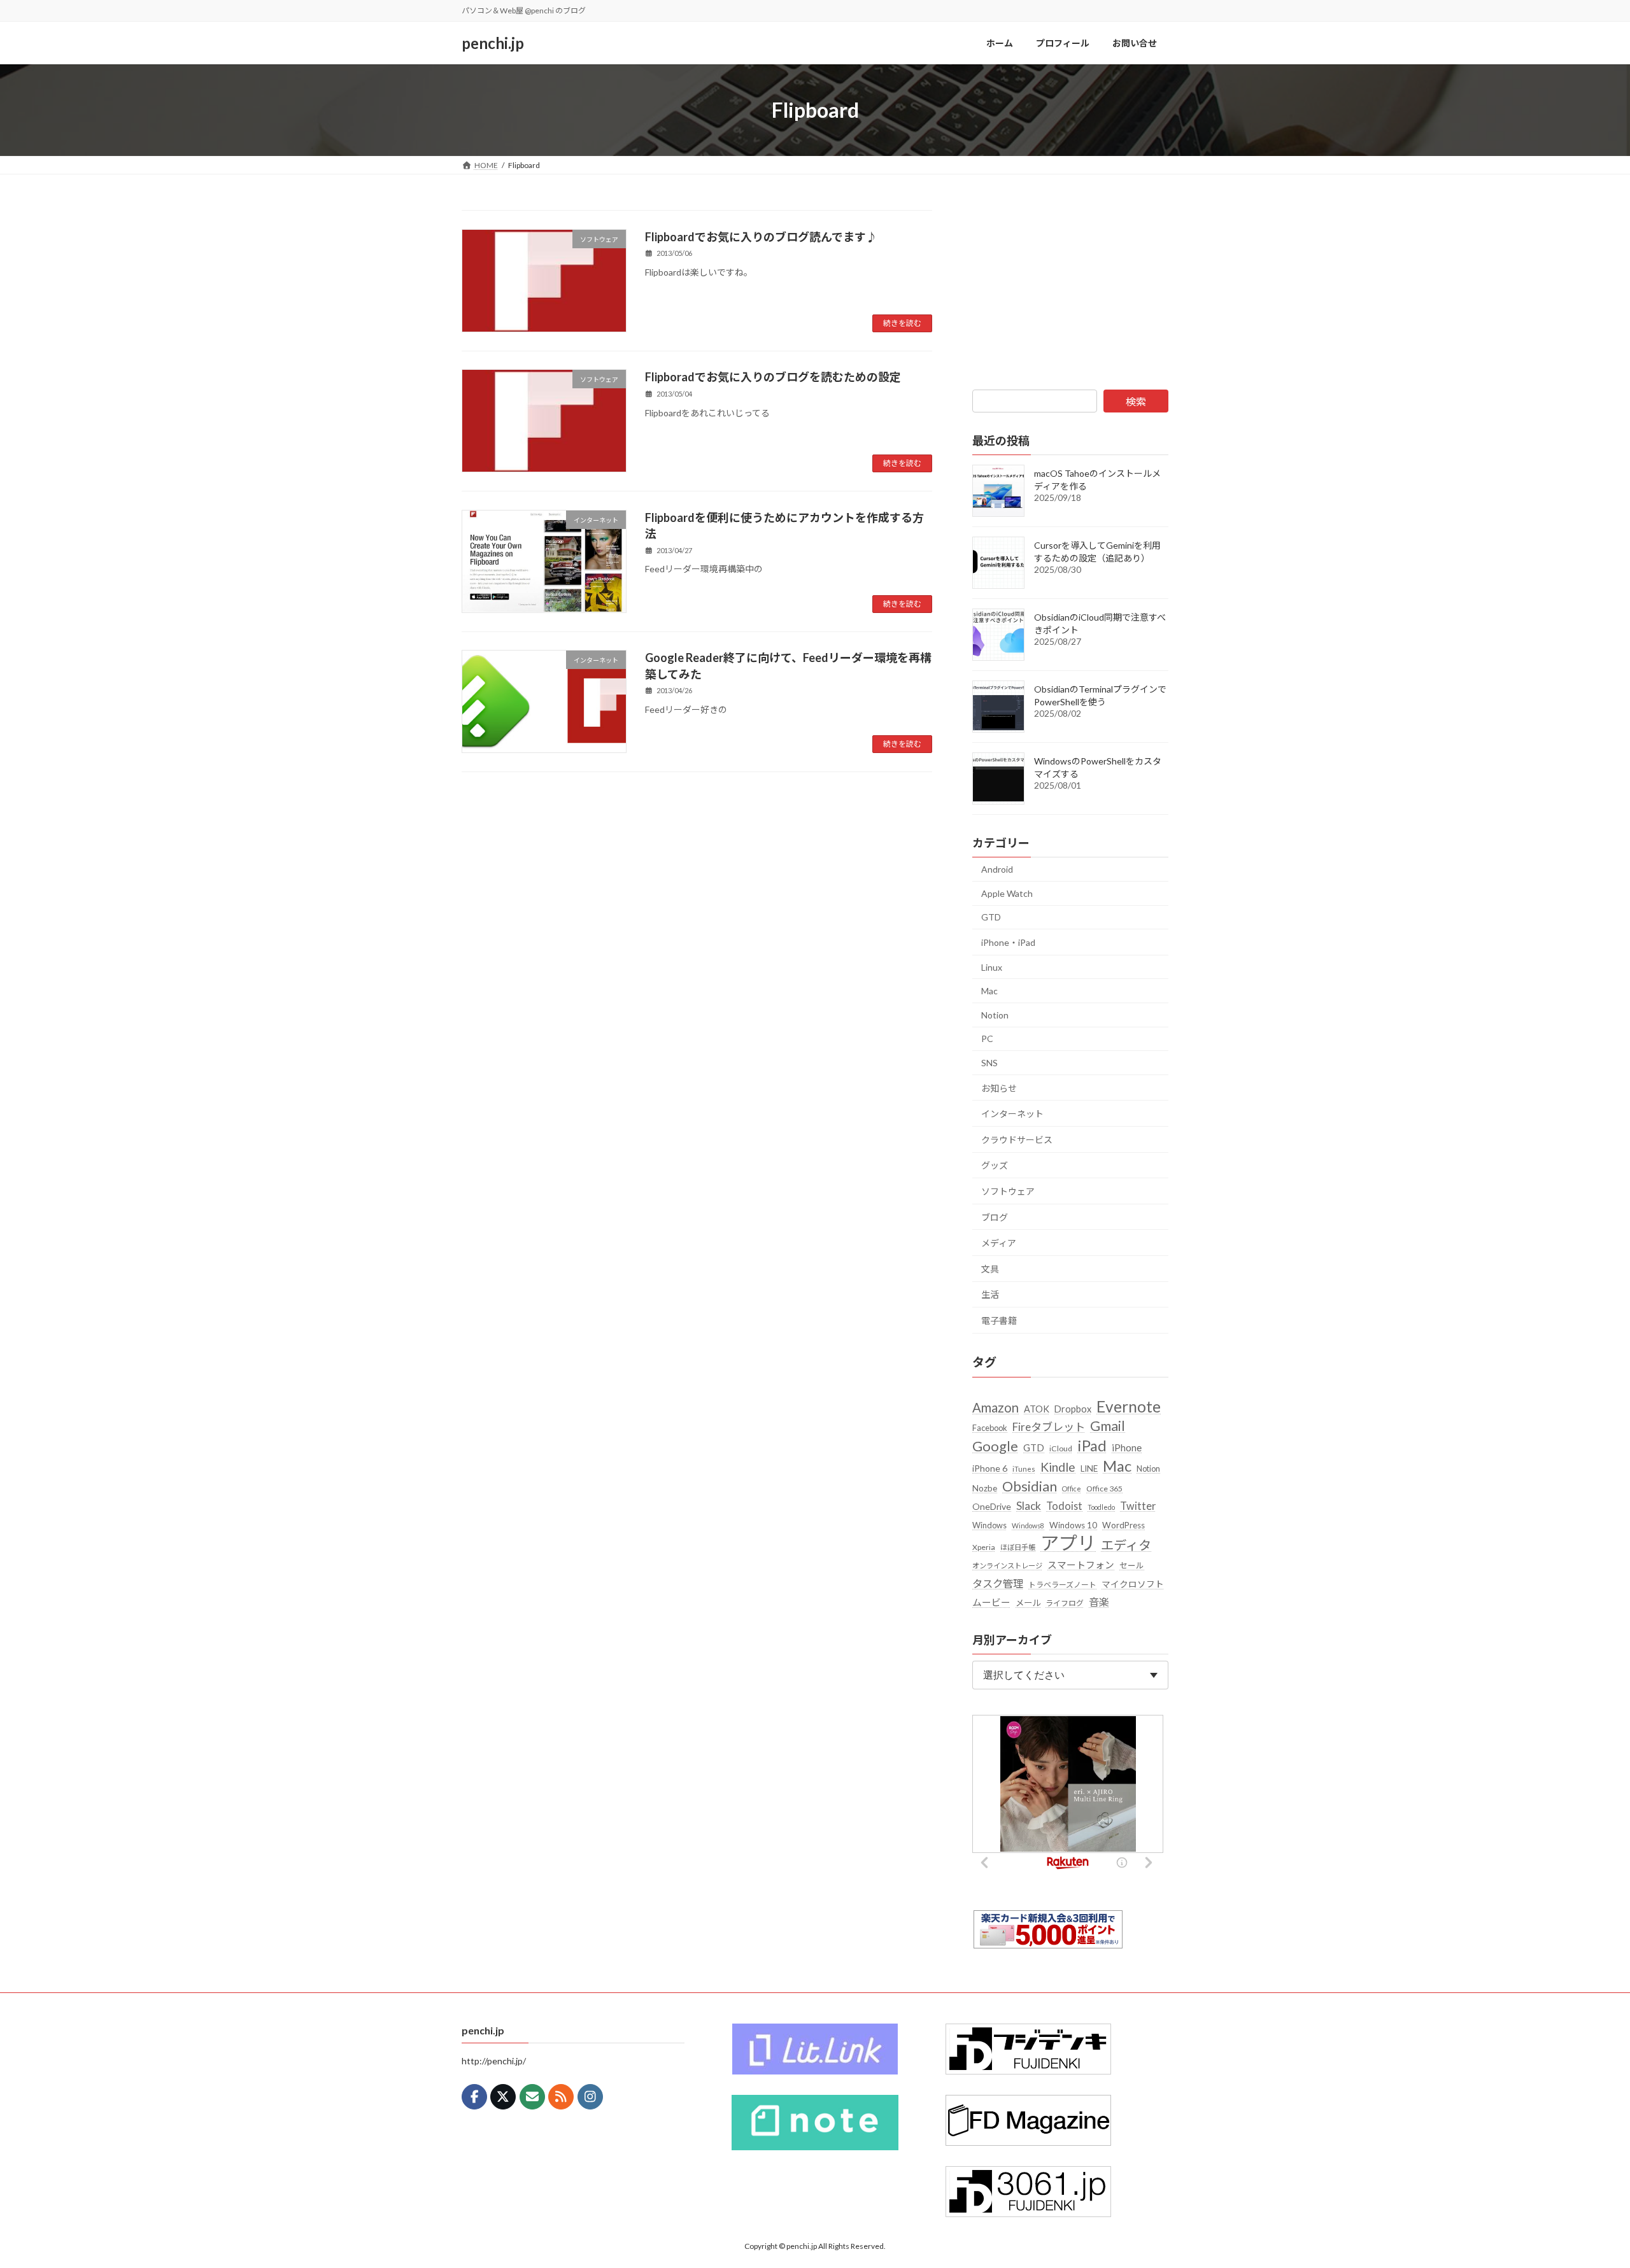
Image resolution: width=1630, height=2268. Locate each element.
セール (1132, 1565)
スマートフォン (1081, 1565)
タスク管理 (998, 1583)
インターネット (1012, 1114)
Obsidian (1030, 1486)
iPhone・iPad (1008, 942)
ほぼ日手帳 (1018, 1547)
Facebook (990, 1428)
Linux (992, 967)
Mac (989, 991)
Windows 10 (1073, 1525)
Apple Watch (1007, 893)
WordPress (1123, 1525)
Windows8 (1028, 1525)
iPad (1092, 1445)
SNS (989, 1063)
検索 (1136, 401)
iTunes (1024, 1469)
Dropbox (1073, 1409)
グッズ (995, 1165)
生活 (990, 1294)
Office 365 (1104, 1489)
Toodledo (1101, 1507)
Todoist (1064, 1506)
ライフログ (1065, 1603)
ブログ (995, 1217)
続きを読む (902, 323)
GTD (991, 917)
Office (1072, 1489)
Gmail (1108, 1426)
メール (1028, 1603)
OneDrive (992, 1506)
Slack (1029, 1506)
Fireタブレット (1049, 1427)
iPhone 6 (990, 1468)
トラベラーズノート (1062, 1585)
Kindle (1058, 1467)
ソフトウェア (1008, 1191)
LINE (1089, 1469)
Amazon (996, 1407)
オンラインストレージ (1007, 1566)
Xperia (984, 1547)
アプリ (1068, 1543)
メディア (999, 1243)
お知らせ (999, 1088)
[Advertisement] (1070, 290)
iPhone (1127, 1447)
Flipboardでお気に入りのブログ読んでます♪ (761, 237)
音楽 (1099, 1602)
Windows (989, 1525)
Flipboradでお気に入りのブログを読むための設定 (773, 377)
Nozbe (985, 1488)
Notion (995, 1015)
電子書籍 (999, 1321)
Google (995, 1446)
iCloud (1061, 1448)
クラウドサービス (1017, 1140)
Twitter (1138, 1506)
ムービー (991, 1602)
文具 (990, 1269)
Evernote (1129, 1406)
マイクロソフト (1133, 1584)
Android (997, 869)
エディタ (1126, 1545)
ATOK (1037, 1409)
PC (987, 1039)
